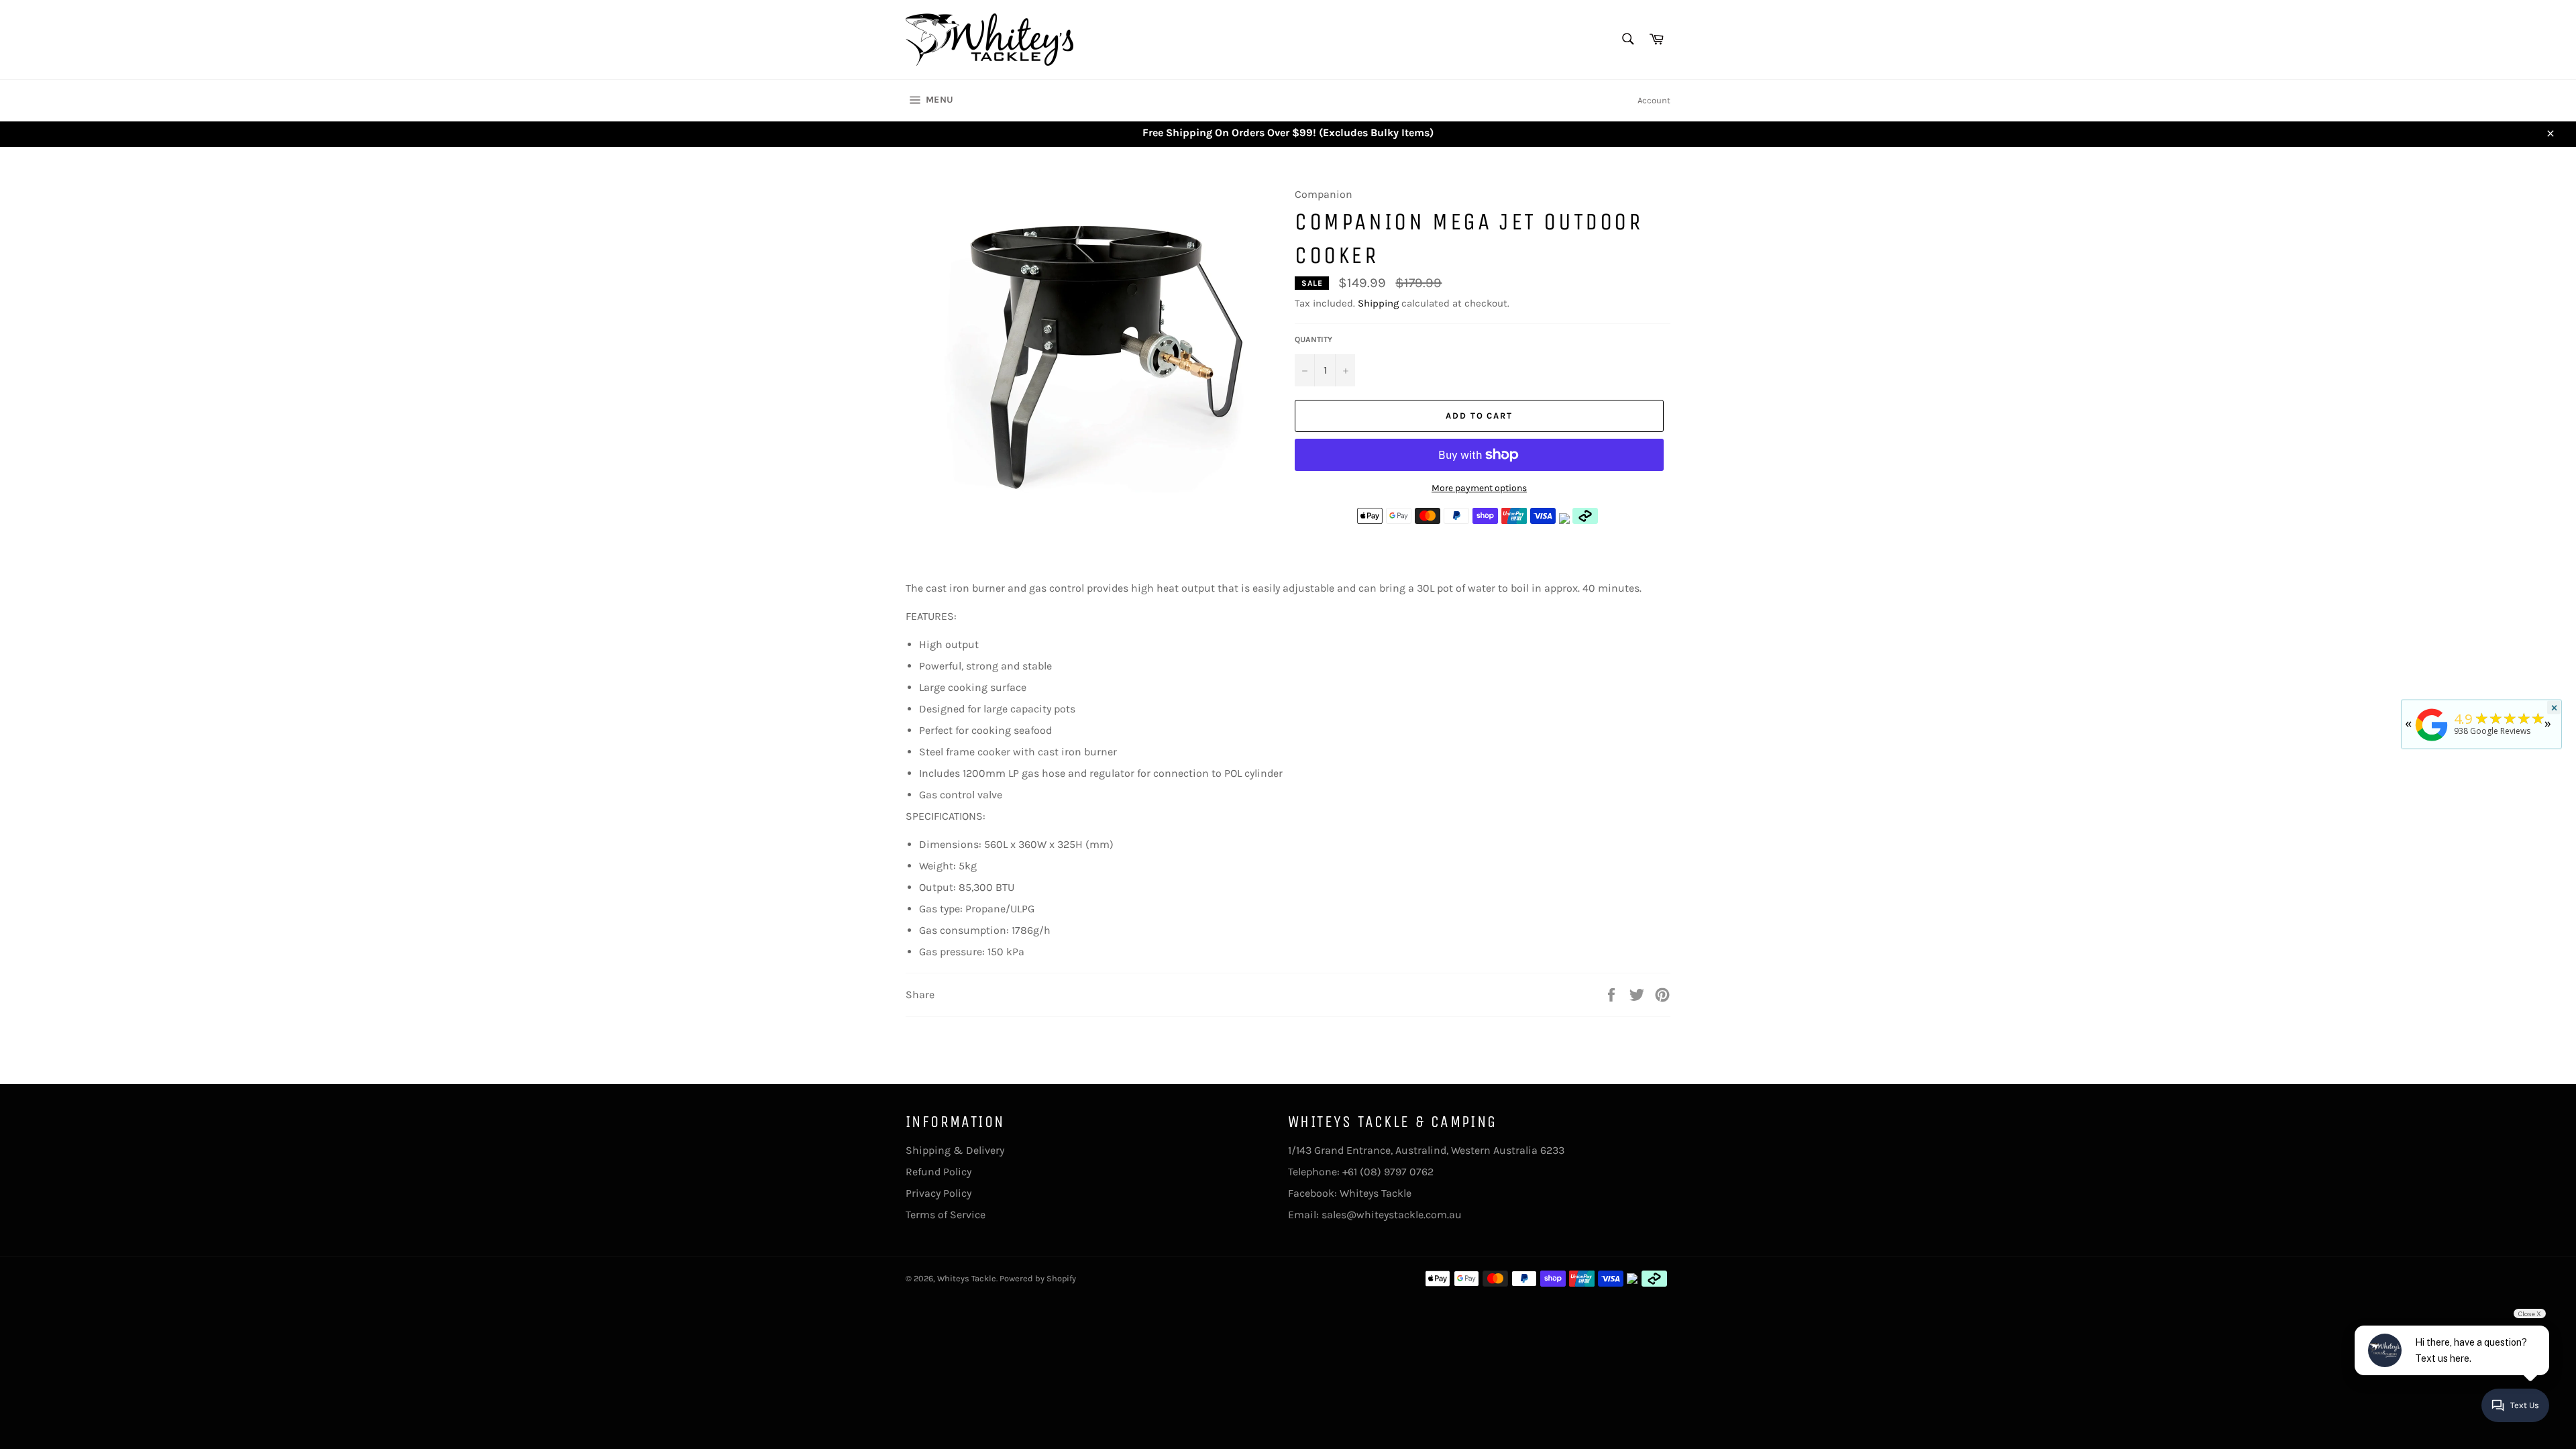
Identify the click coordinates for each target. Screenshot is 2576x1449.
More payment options (1479, 488)
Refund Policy (938, 1172)
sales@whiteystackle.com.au (1392, 1215)
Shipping (1378, 303)
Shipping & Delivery (955, 1150)
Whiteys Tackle (1376, 1193)
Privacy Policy (938, 1193)
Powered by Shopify (1038, 1278)
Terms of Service (946, 1215)
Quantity (1313, 339)
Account (1654, 100)
